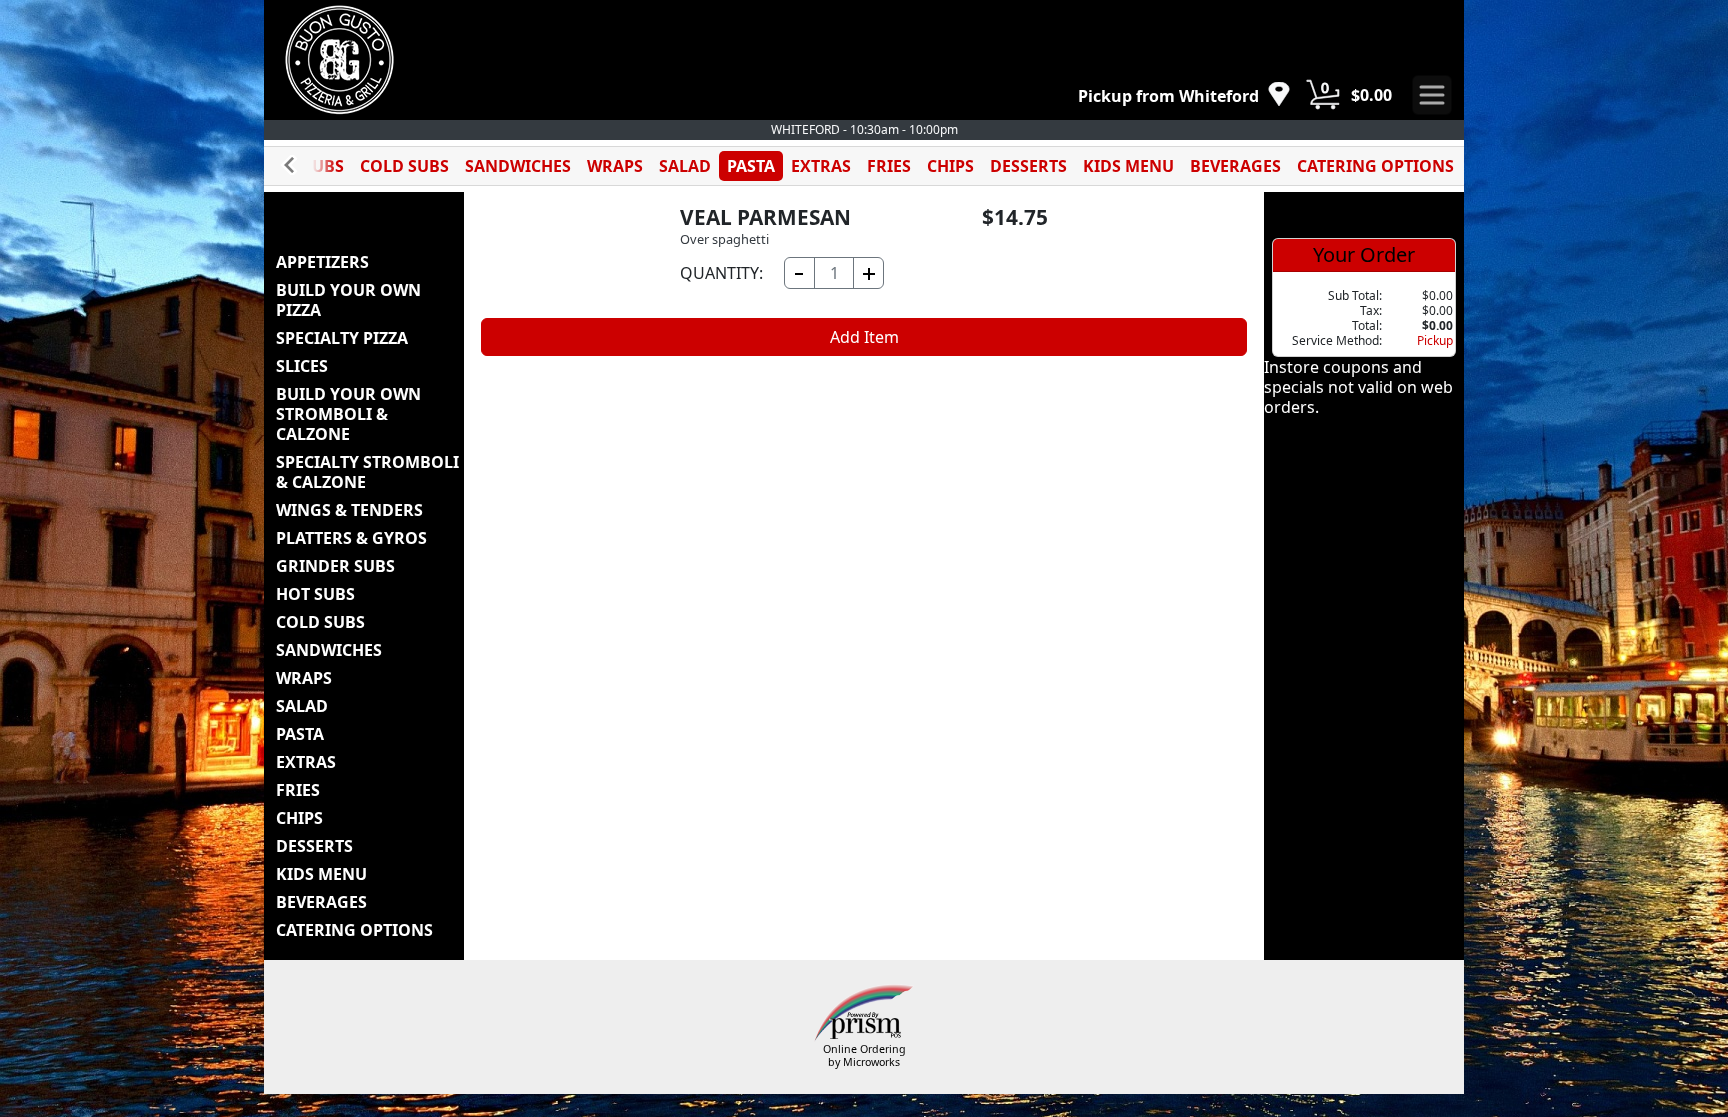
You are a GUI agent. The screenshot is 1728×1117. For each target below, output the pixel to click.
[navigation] (1184, 95)
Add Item (864, 337)
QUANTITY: (721, 273)
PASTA (751, 166)
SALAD (685, 166)
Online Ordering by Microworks (864, 1055)
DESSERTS (1028, 166)
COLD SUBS (404, 166)
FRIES (889, 166)
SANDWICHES (518, 166)
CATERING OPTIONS (1375, 166)
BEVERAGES (1235, 166)
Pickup (1435, 340)
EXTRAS (821, 166)
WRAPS (615, 166)
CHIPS (950, 166)
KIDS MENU (1128, 166)
